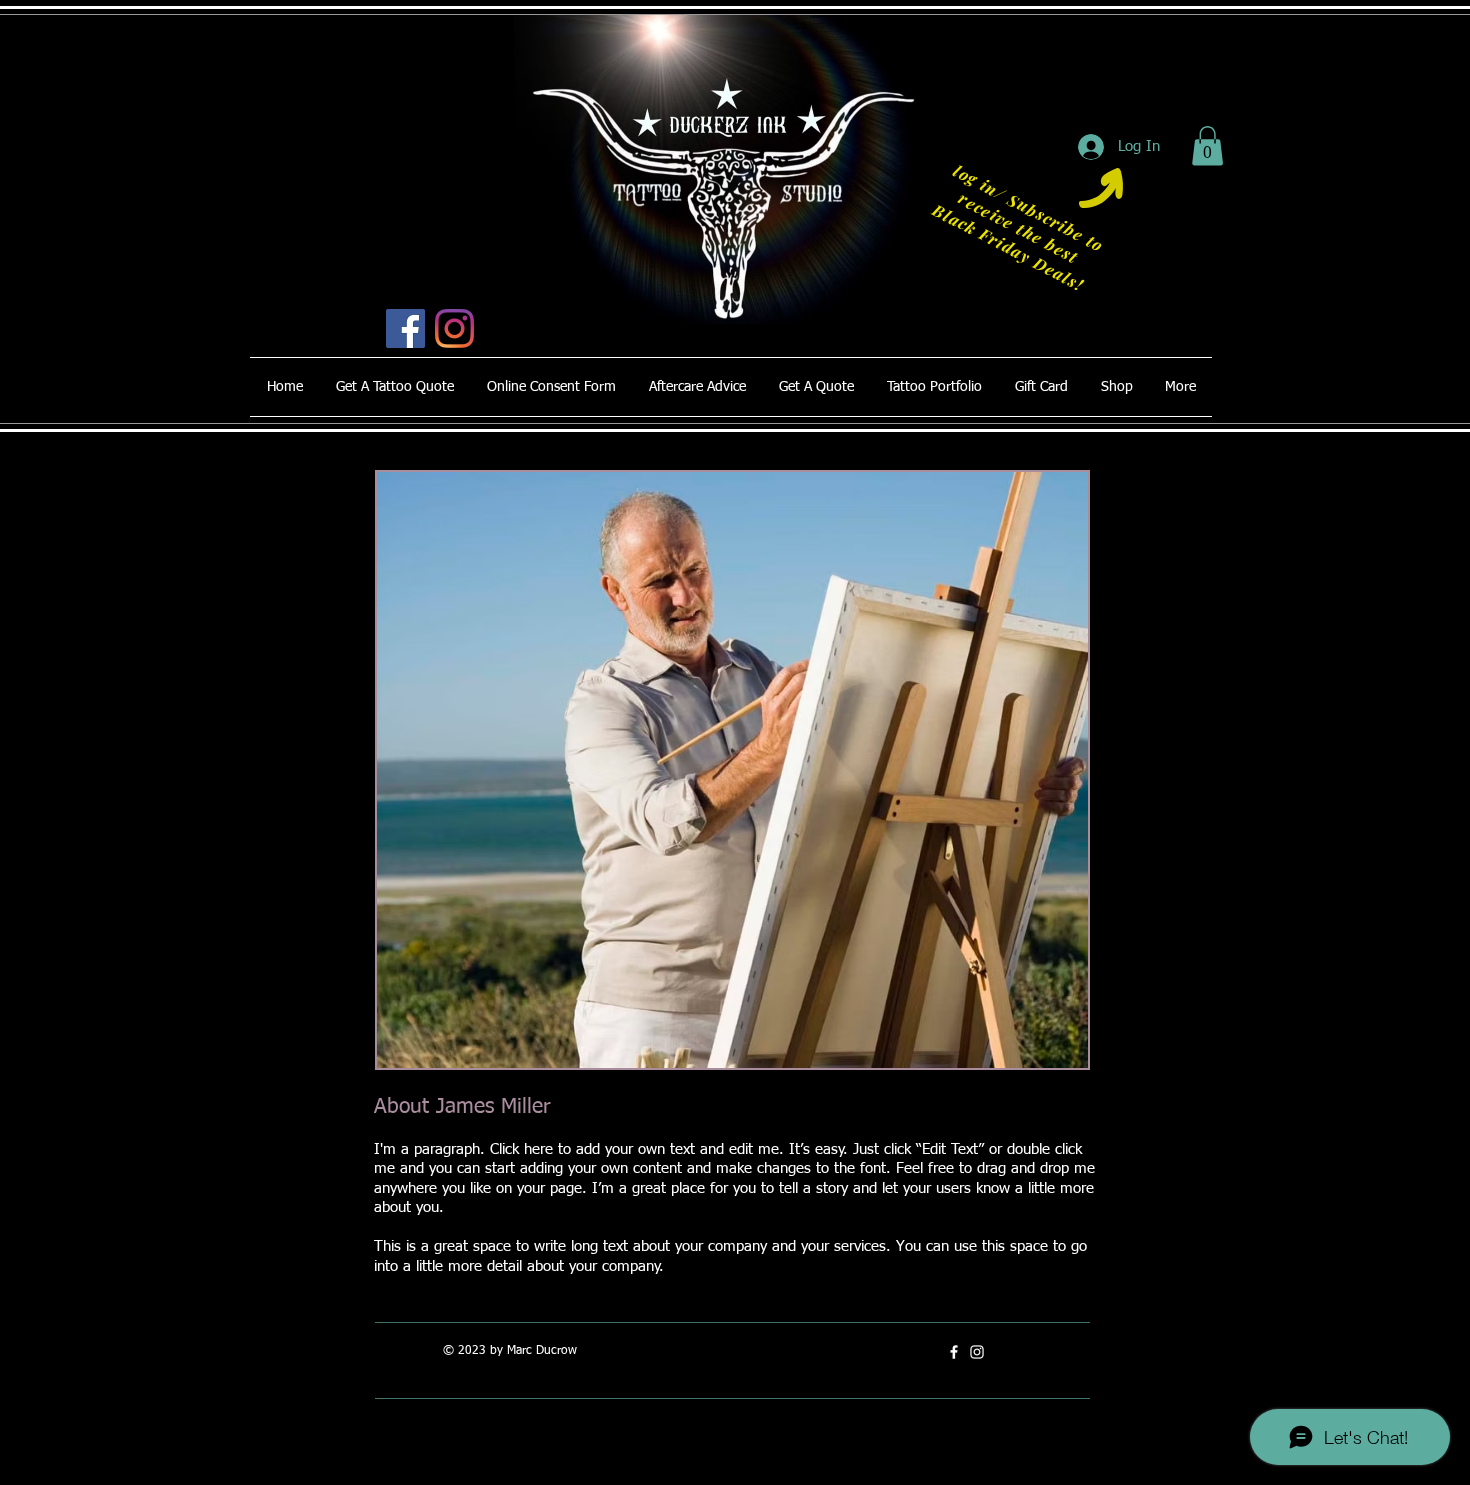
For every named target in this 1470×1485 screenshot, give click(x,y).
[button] (1207, 145)
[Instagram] (454, 328)
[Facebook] (405, 328)
